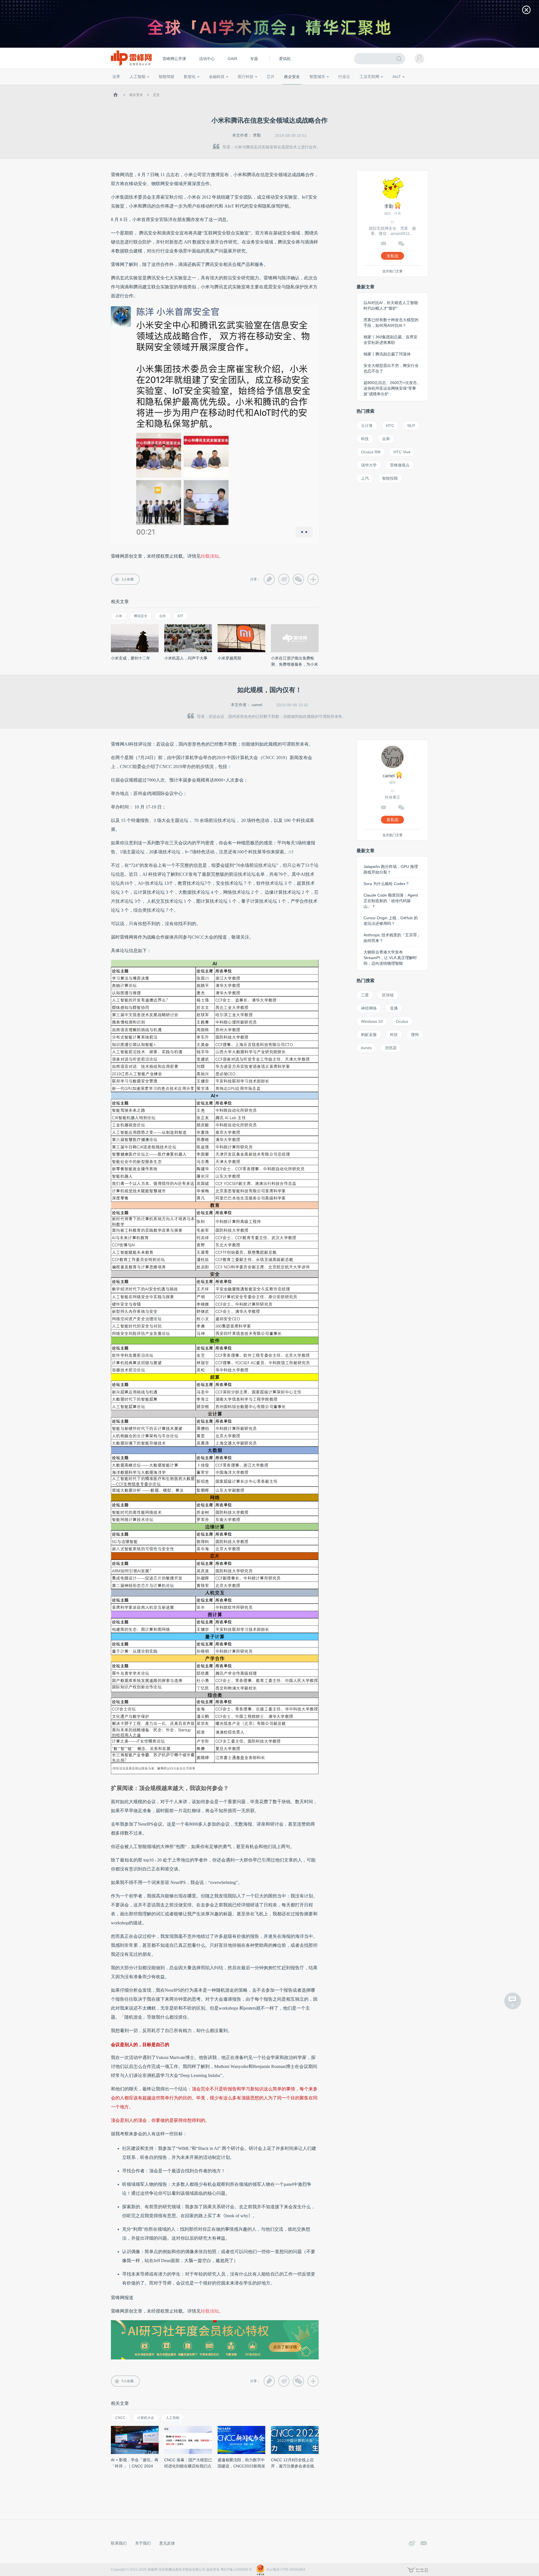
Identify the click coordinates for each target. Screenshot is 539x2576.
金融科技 (217, 77)
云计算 (367, 426)
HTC (390, 426)
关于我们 (143, 2543)
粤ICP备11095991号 (236, 2570)
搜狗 (415, 1035)
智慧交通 (302, 87)
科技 (365, 439)
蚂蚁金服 (369, 1035)
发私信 (392, 256)
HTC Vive (402, 452)
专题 (254, 59)
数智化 (190, 77)
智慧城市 (317, 77)
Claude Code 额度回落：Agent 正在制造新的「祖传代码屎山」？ (391, 901)
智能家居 (421, 87)
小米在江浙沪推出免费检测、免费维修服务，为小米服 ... (294, 664)
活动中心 (207, 59)
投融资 (220, 87)
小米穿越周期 (229, 658)
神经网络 (369, 1008)
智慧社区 (319, 87)
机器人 (406, 87)
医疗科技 (246, 77)
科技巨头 (194, 87)
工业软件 (338, 87)
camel (257, 705)
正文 (156, 95)
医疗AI (206, 87)
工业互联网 (369, 77)
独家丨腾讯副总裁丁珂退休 (387, 354)
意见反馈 (167, 2543)
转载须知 (210, 556)
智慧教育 (284, 87)
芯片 (271, 77)
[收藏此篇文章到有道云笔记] (269, 579)
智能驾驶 (166, 77)
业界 (116, 77)
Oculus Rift (371, 452)
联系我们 (119, 2543)
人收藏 (128, 579)
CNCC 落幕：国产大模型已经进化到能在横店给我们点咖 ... (188, 2466)
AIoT (397, 77)
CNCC (120, 2418)
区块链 (388, 995)
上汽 (365, 478)
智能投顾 (390, 478)
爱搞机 (285, 59)
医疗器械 (235, 87)
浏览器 (391, 1048)
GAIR (232, 59)
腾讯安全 (141, 616)
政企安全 (292, 77)
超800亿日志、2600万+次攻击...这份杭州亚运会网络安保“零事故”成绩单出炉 (392, 388)
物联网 (374, 87)
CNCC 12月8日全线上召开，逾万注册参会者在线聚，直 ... (293, 2466)
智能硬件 (390, 87)
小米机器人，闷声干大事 (186, 658)
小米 (119, 616)
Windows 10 (372, 1021)
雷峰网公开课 (174, 59)
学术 (133, 87)
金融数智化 (171, 87)
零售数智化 (150, 87)
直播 (394, 1008)
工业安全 (355, 87)
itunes (366, 1048)
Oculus (402, 1021)
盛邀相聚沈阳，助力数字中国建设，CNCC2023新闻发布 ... (241, 2466)
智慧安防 (267, 87)
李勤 (257, 135)
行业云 (344, 77)
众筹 (386, 439)
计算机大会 (146, 2418)
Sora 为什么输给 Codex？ (386, 884)
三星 (365, 995)
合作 (163, 616)
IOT (180, 616)
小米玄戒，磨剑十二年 (131, 658)
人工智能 (138, 77)
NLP (411, 426)
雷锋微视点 (400, 465)
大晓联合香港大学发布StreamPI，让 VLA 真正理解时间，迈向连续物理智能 (390, 958)
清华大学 (369, 465)
